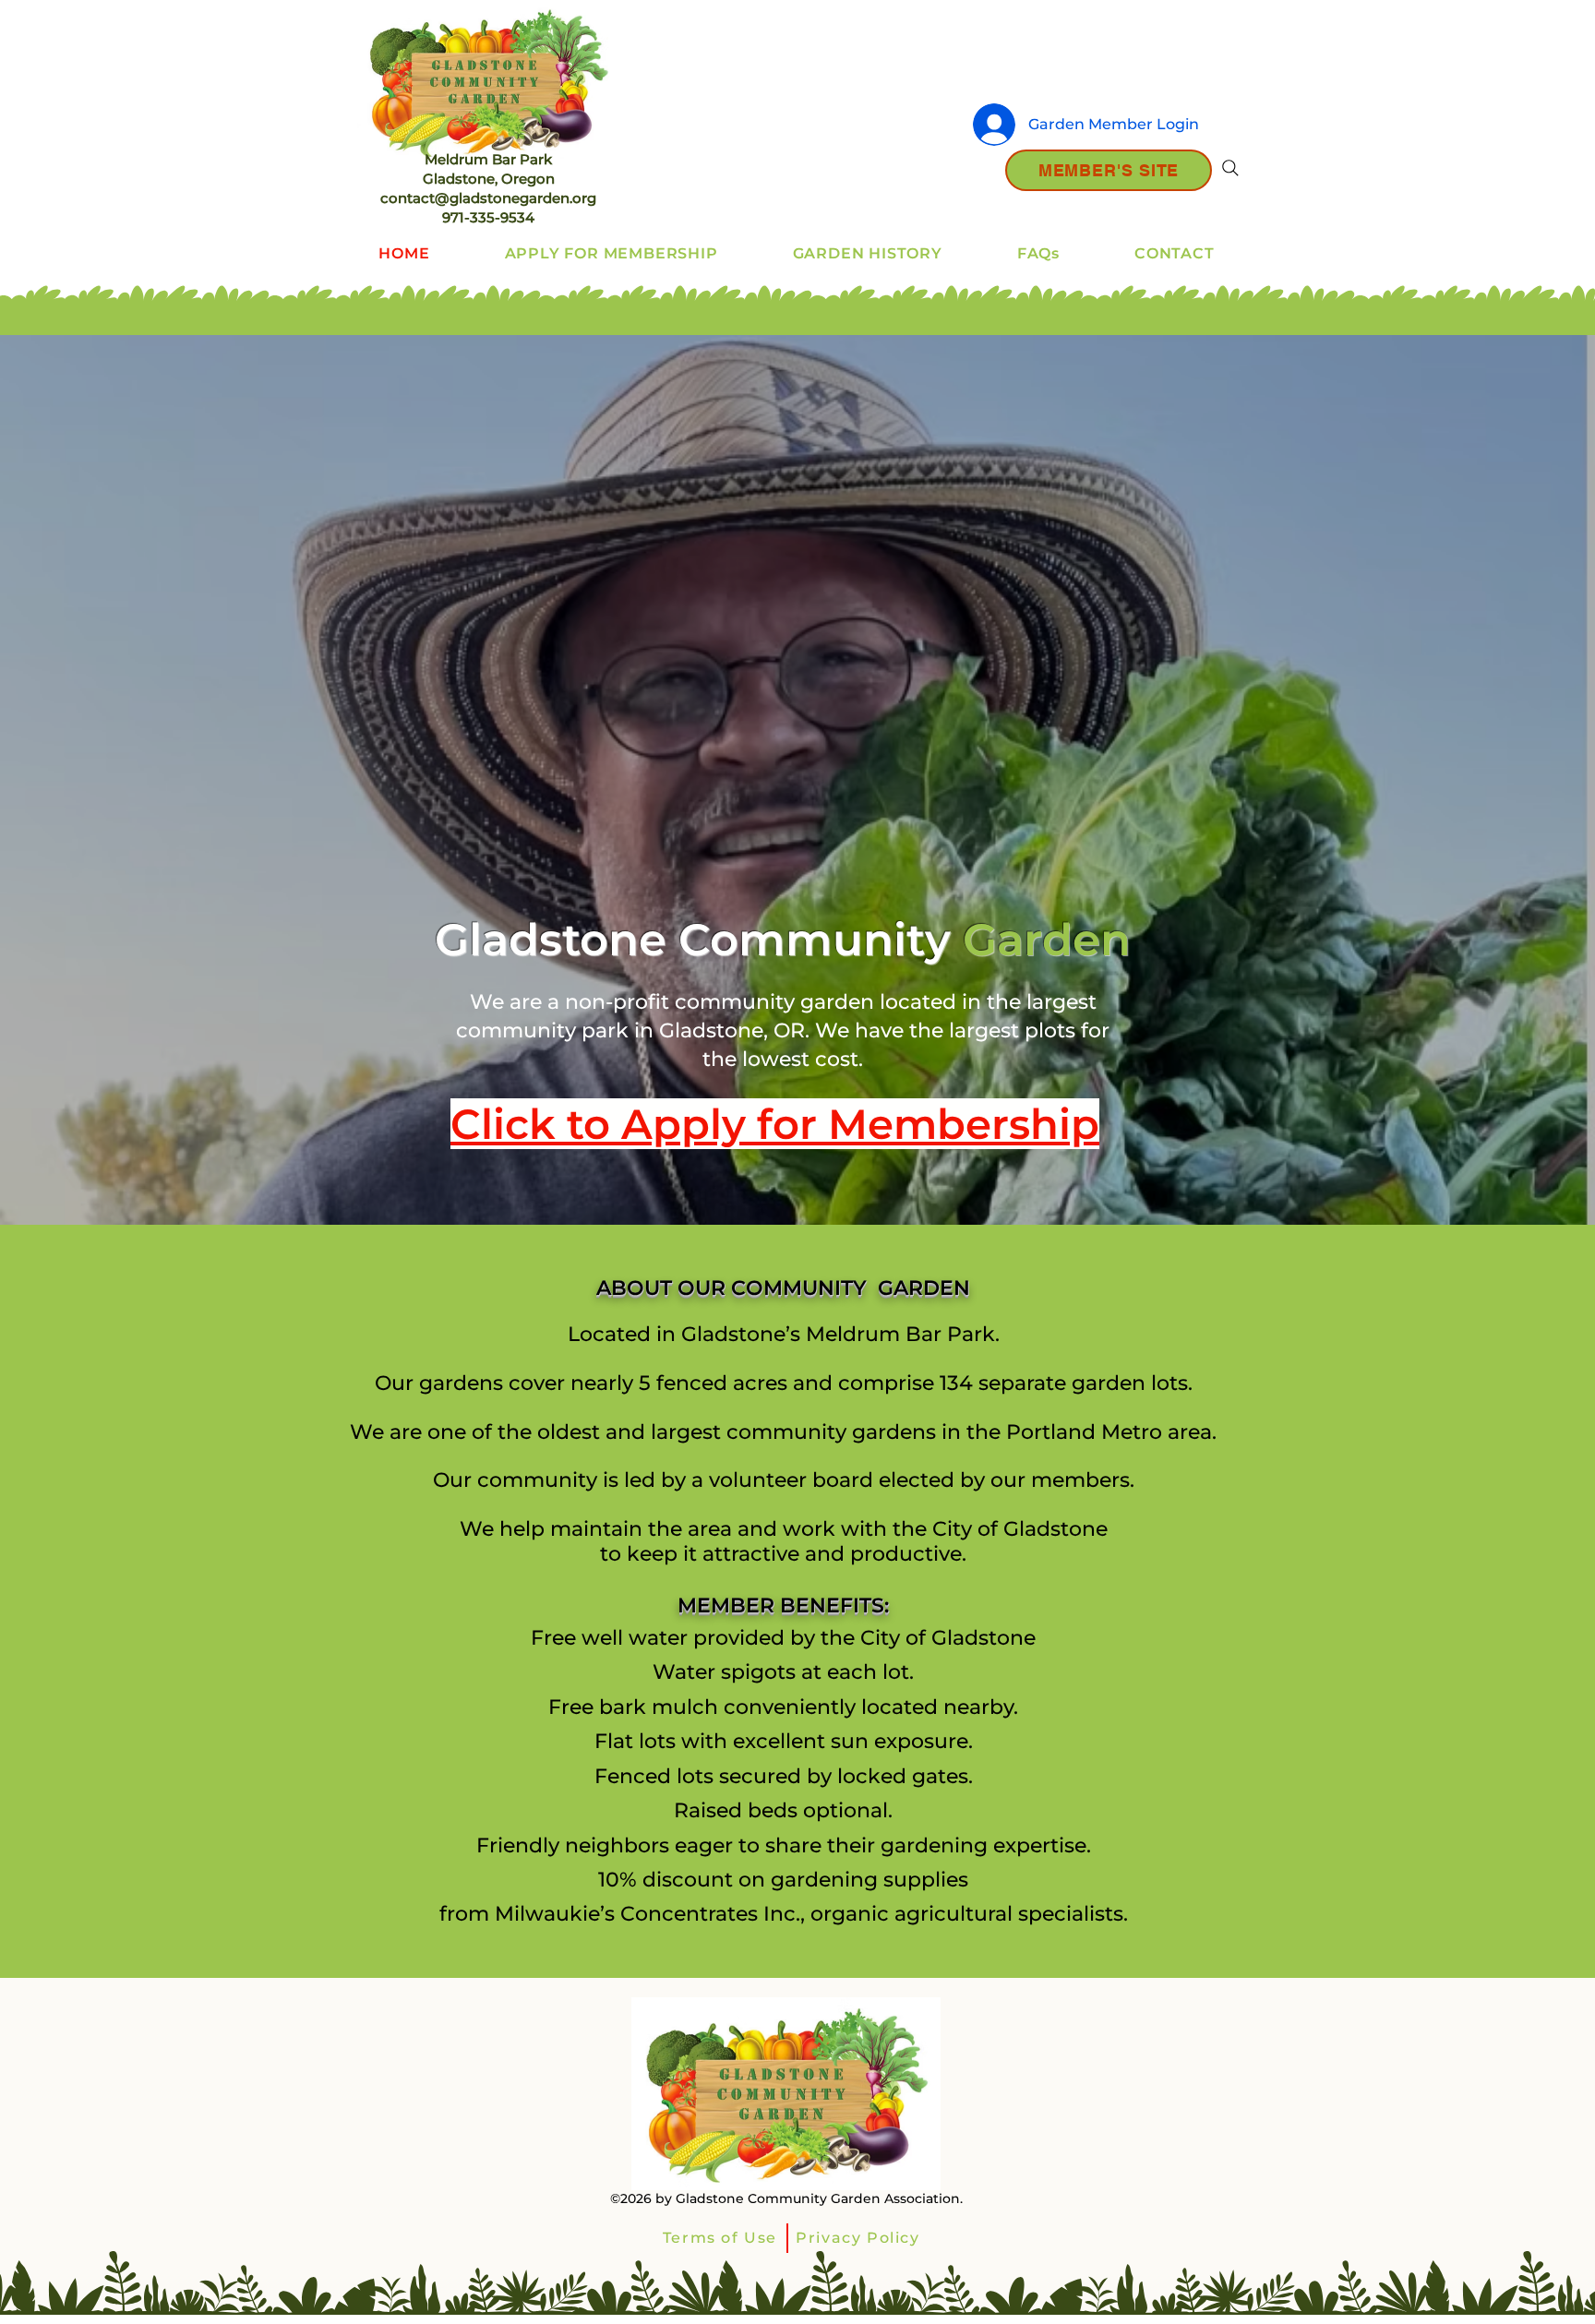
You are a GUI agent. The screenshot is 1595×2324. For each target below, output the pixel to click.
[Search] (1230, 168)
